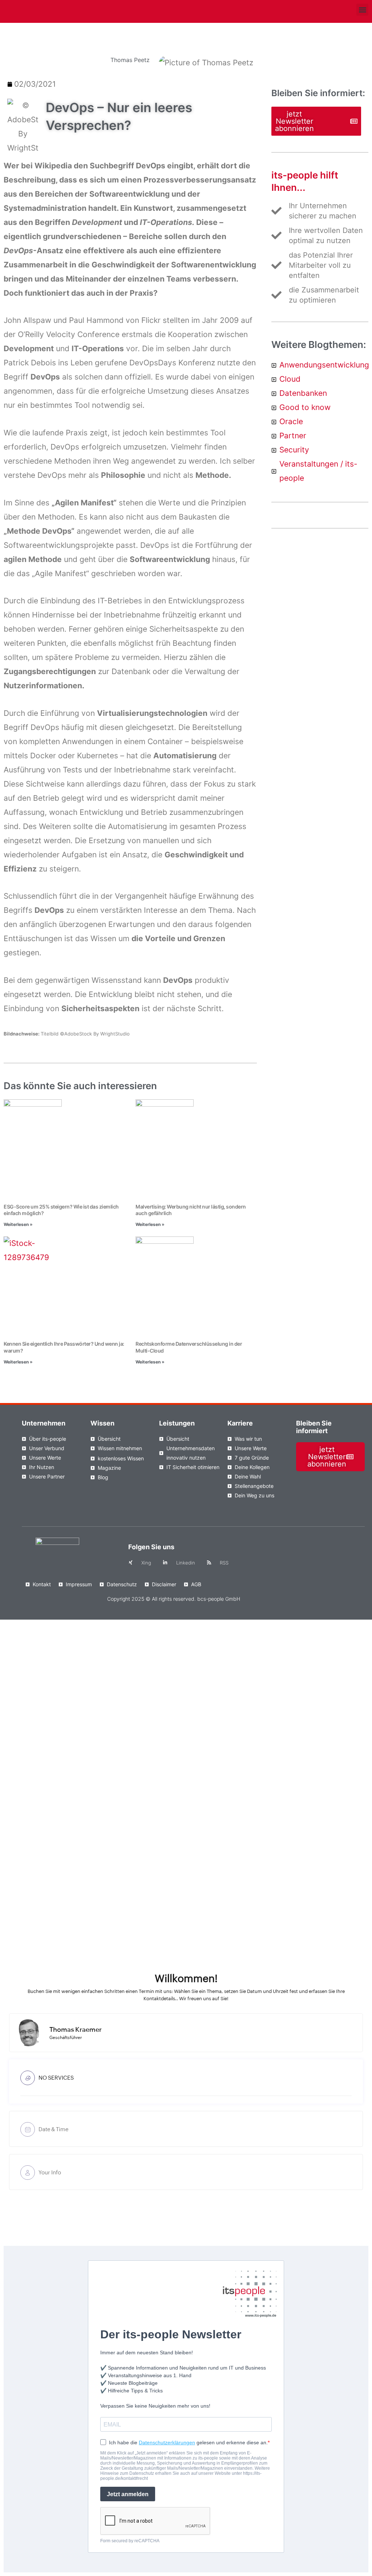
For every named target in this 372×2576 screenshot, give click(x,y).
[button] (362, 10)
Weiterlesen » (18, 1224)
